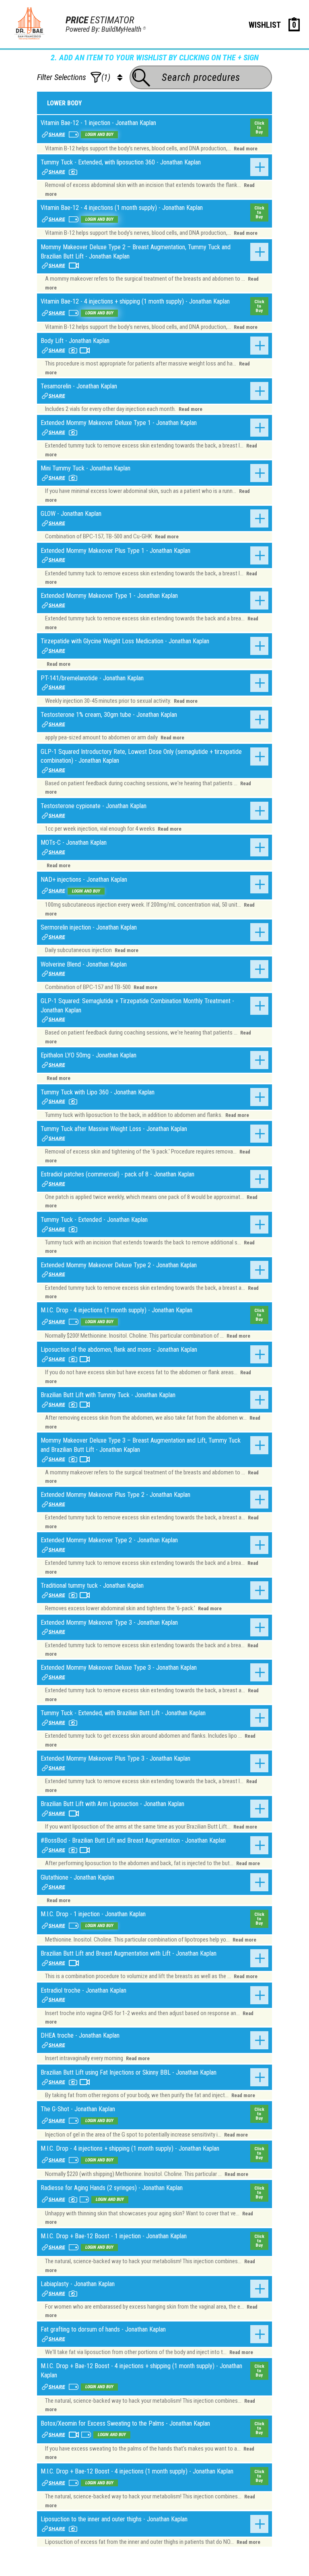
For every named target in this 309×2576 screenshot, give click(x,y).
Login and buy (99, 134)
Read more (246, 149)
